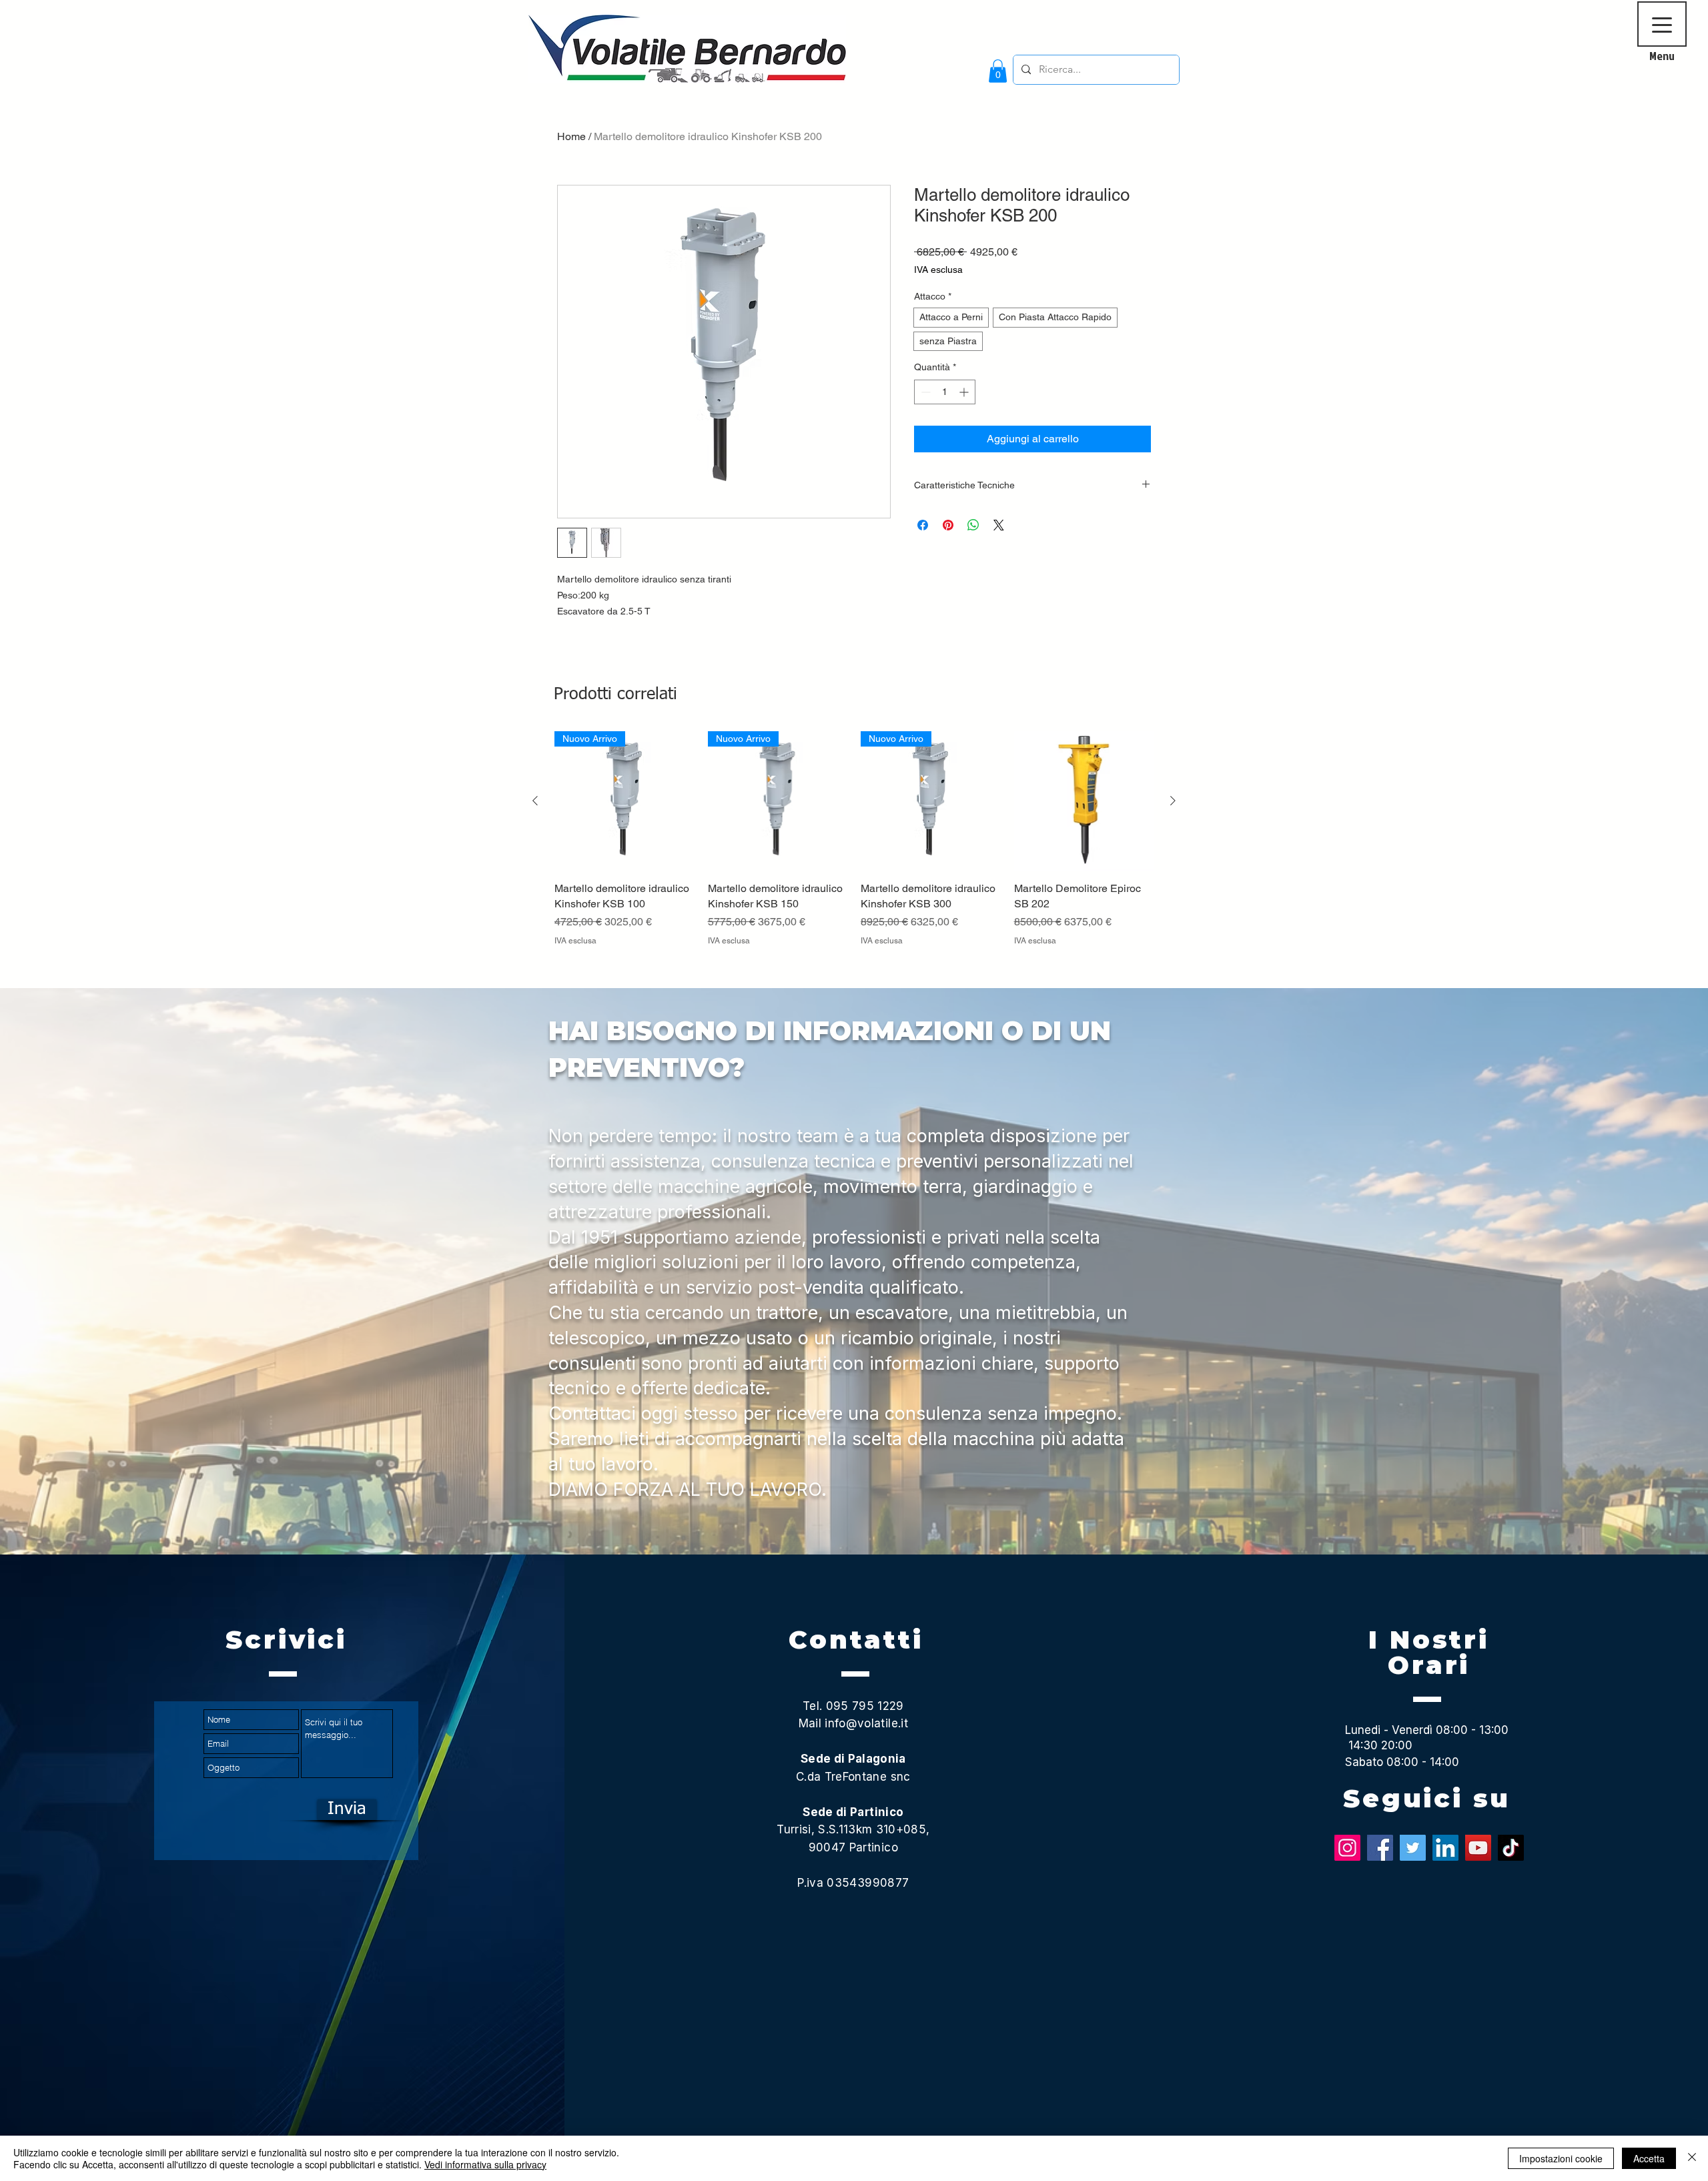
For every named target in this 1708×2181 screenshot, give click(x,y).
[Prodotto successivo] (1173, 801)
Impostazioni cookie (1561, 2158)
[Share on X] (999, 525)
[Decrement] (924, 392)
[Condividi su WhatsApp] (973, 525)
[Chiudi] (1692, 2158)
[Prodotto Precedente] (535, 801)
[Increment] (965, 392)
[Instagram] (1347, 1848)
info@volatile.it (866, 1723)
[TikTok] (1511, 1848)
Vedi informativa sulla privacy (485, 2164)
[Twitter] (1413, 1848)
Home (571, 136)
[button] (998, 71)
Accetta (1649, 2158)
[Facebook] (1380, 1848)
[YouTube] (1478, 1848)
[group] (854, 854)
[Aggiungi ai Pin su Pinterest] (948, 525)
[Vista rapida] (1084, 801)
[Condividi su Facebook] (923, 525)
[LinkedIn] (1445, 1848)
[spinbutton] (945, 392)
